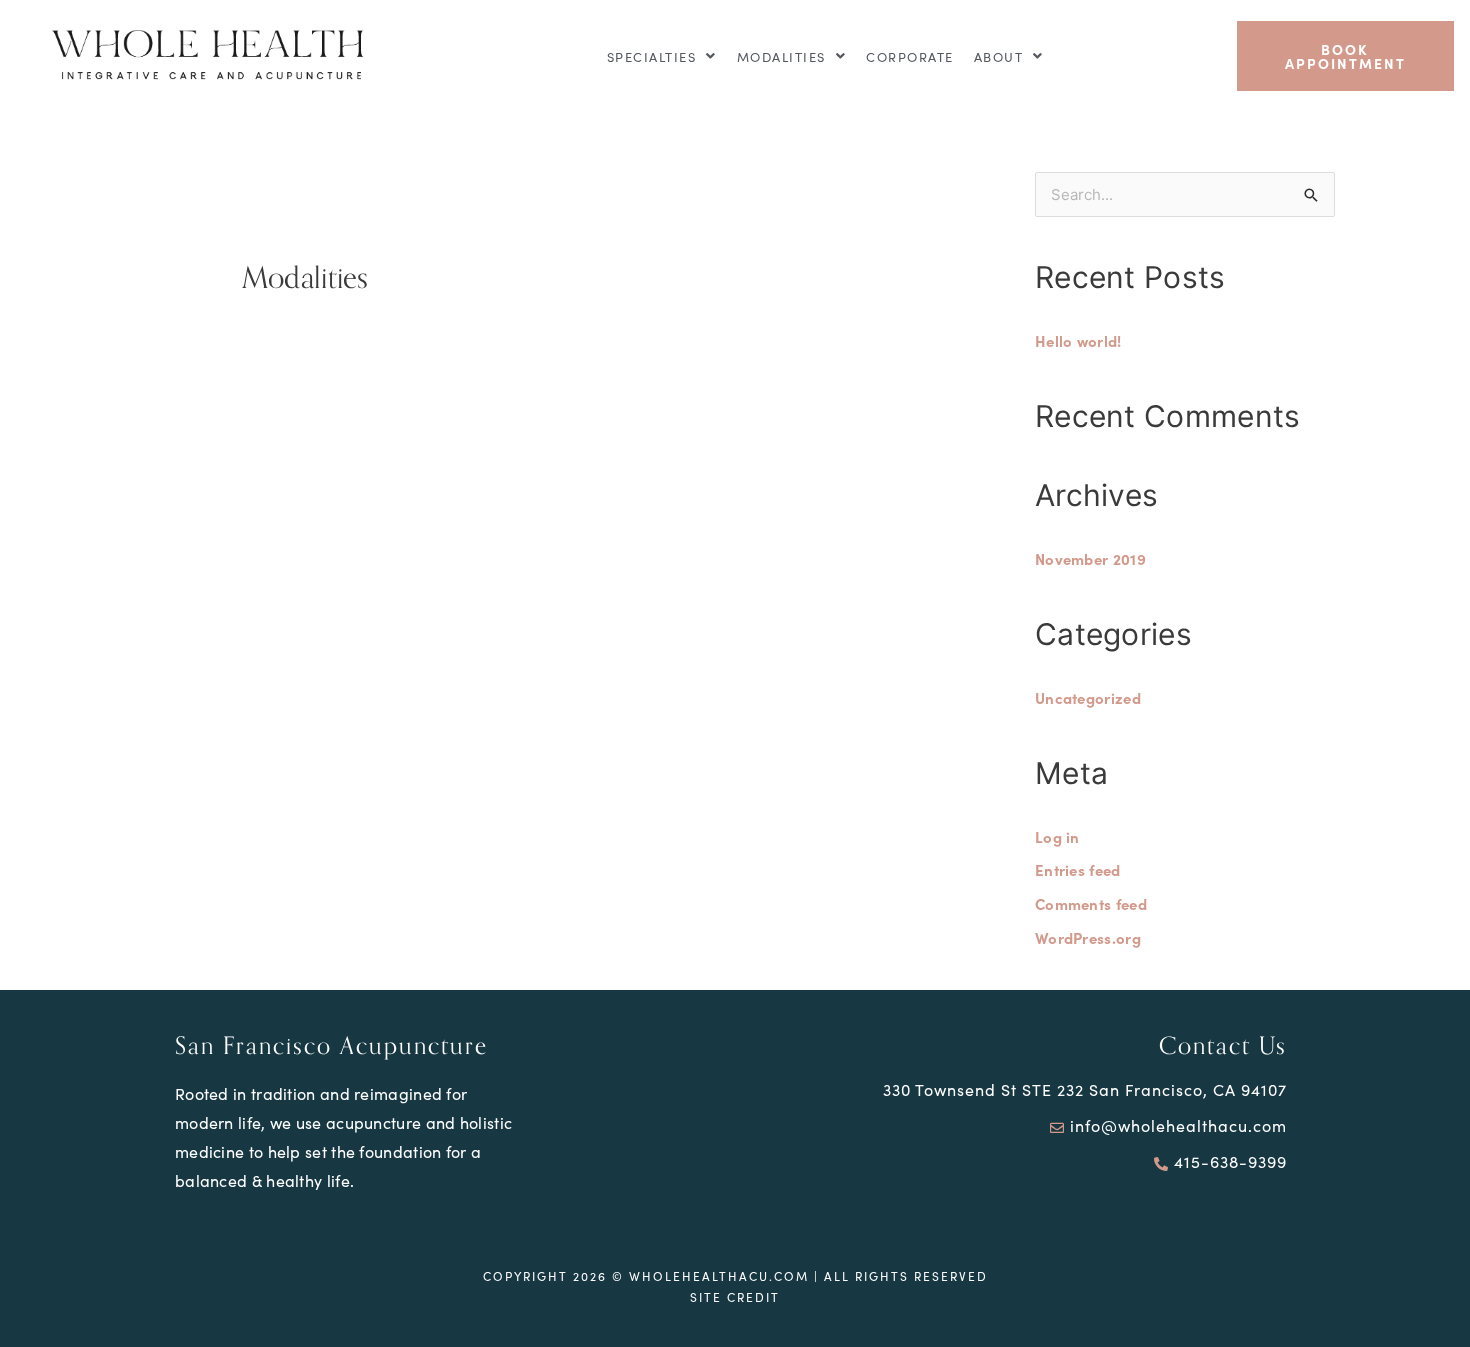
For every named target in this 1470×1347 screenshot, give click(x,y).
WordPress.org (1088, 937)
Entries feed (1078, 869)
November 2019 (1090, 558)
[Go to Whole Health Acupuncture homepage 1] (212, 56)
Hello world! (1078, 340)
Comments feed (1091, 903)
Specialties (652, 56)
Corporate (910, 56)
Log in (1057, 836)
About (999, 56)
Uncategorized (1088, 697)
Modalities (781, 56)
